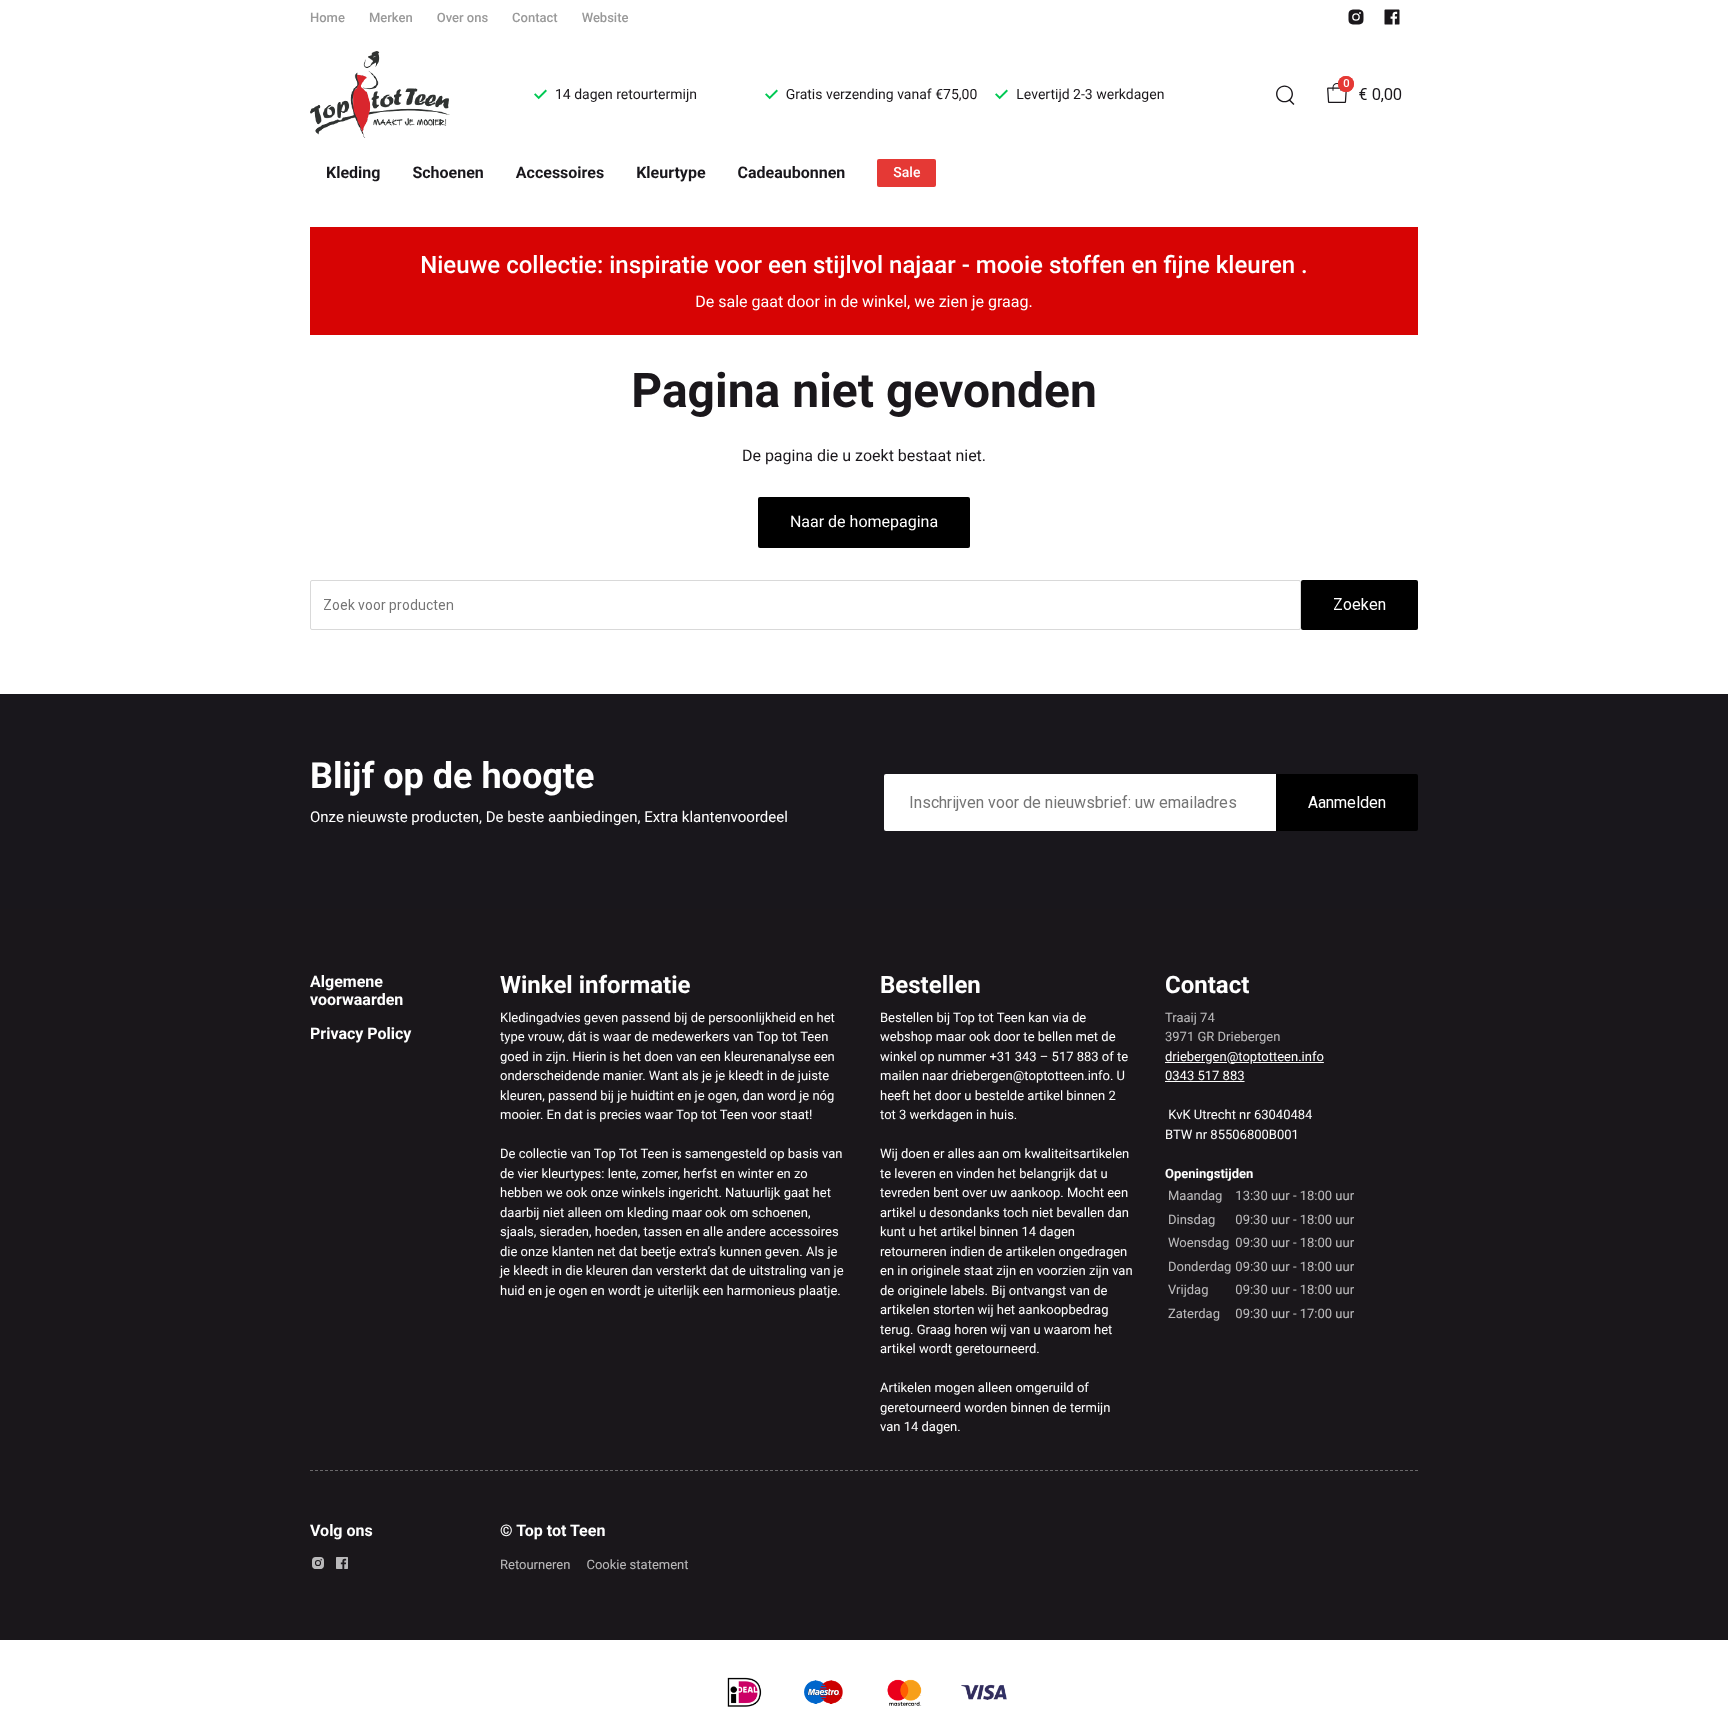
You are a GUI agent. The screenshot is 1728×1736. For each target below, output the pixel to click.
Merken (391, 18)
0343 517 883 (1205, 1076)
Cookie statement (637, 1565)
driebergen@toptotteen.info (1244, 1057)
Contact (535, 18)
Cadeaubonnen (792, 172)
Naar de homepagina (864, 521)
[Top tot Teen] (398, 95)
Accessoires (560, 172)
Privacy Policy (360, 1033)
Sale (906, 173)
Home (327, 18)
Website (605, 18)
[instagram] (1356, 21)
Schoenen (447, 172)
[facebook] (1392, 21)
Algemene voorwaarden (356, 990)
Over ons (462, 18)
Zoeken (1359, 604)
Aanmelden (1347, 802)
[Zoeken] (1285, 95)
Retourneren (535, 1565)
